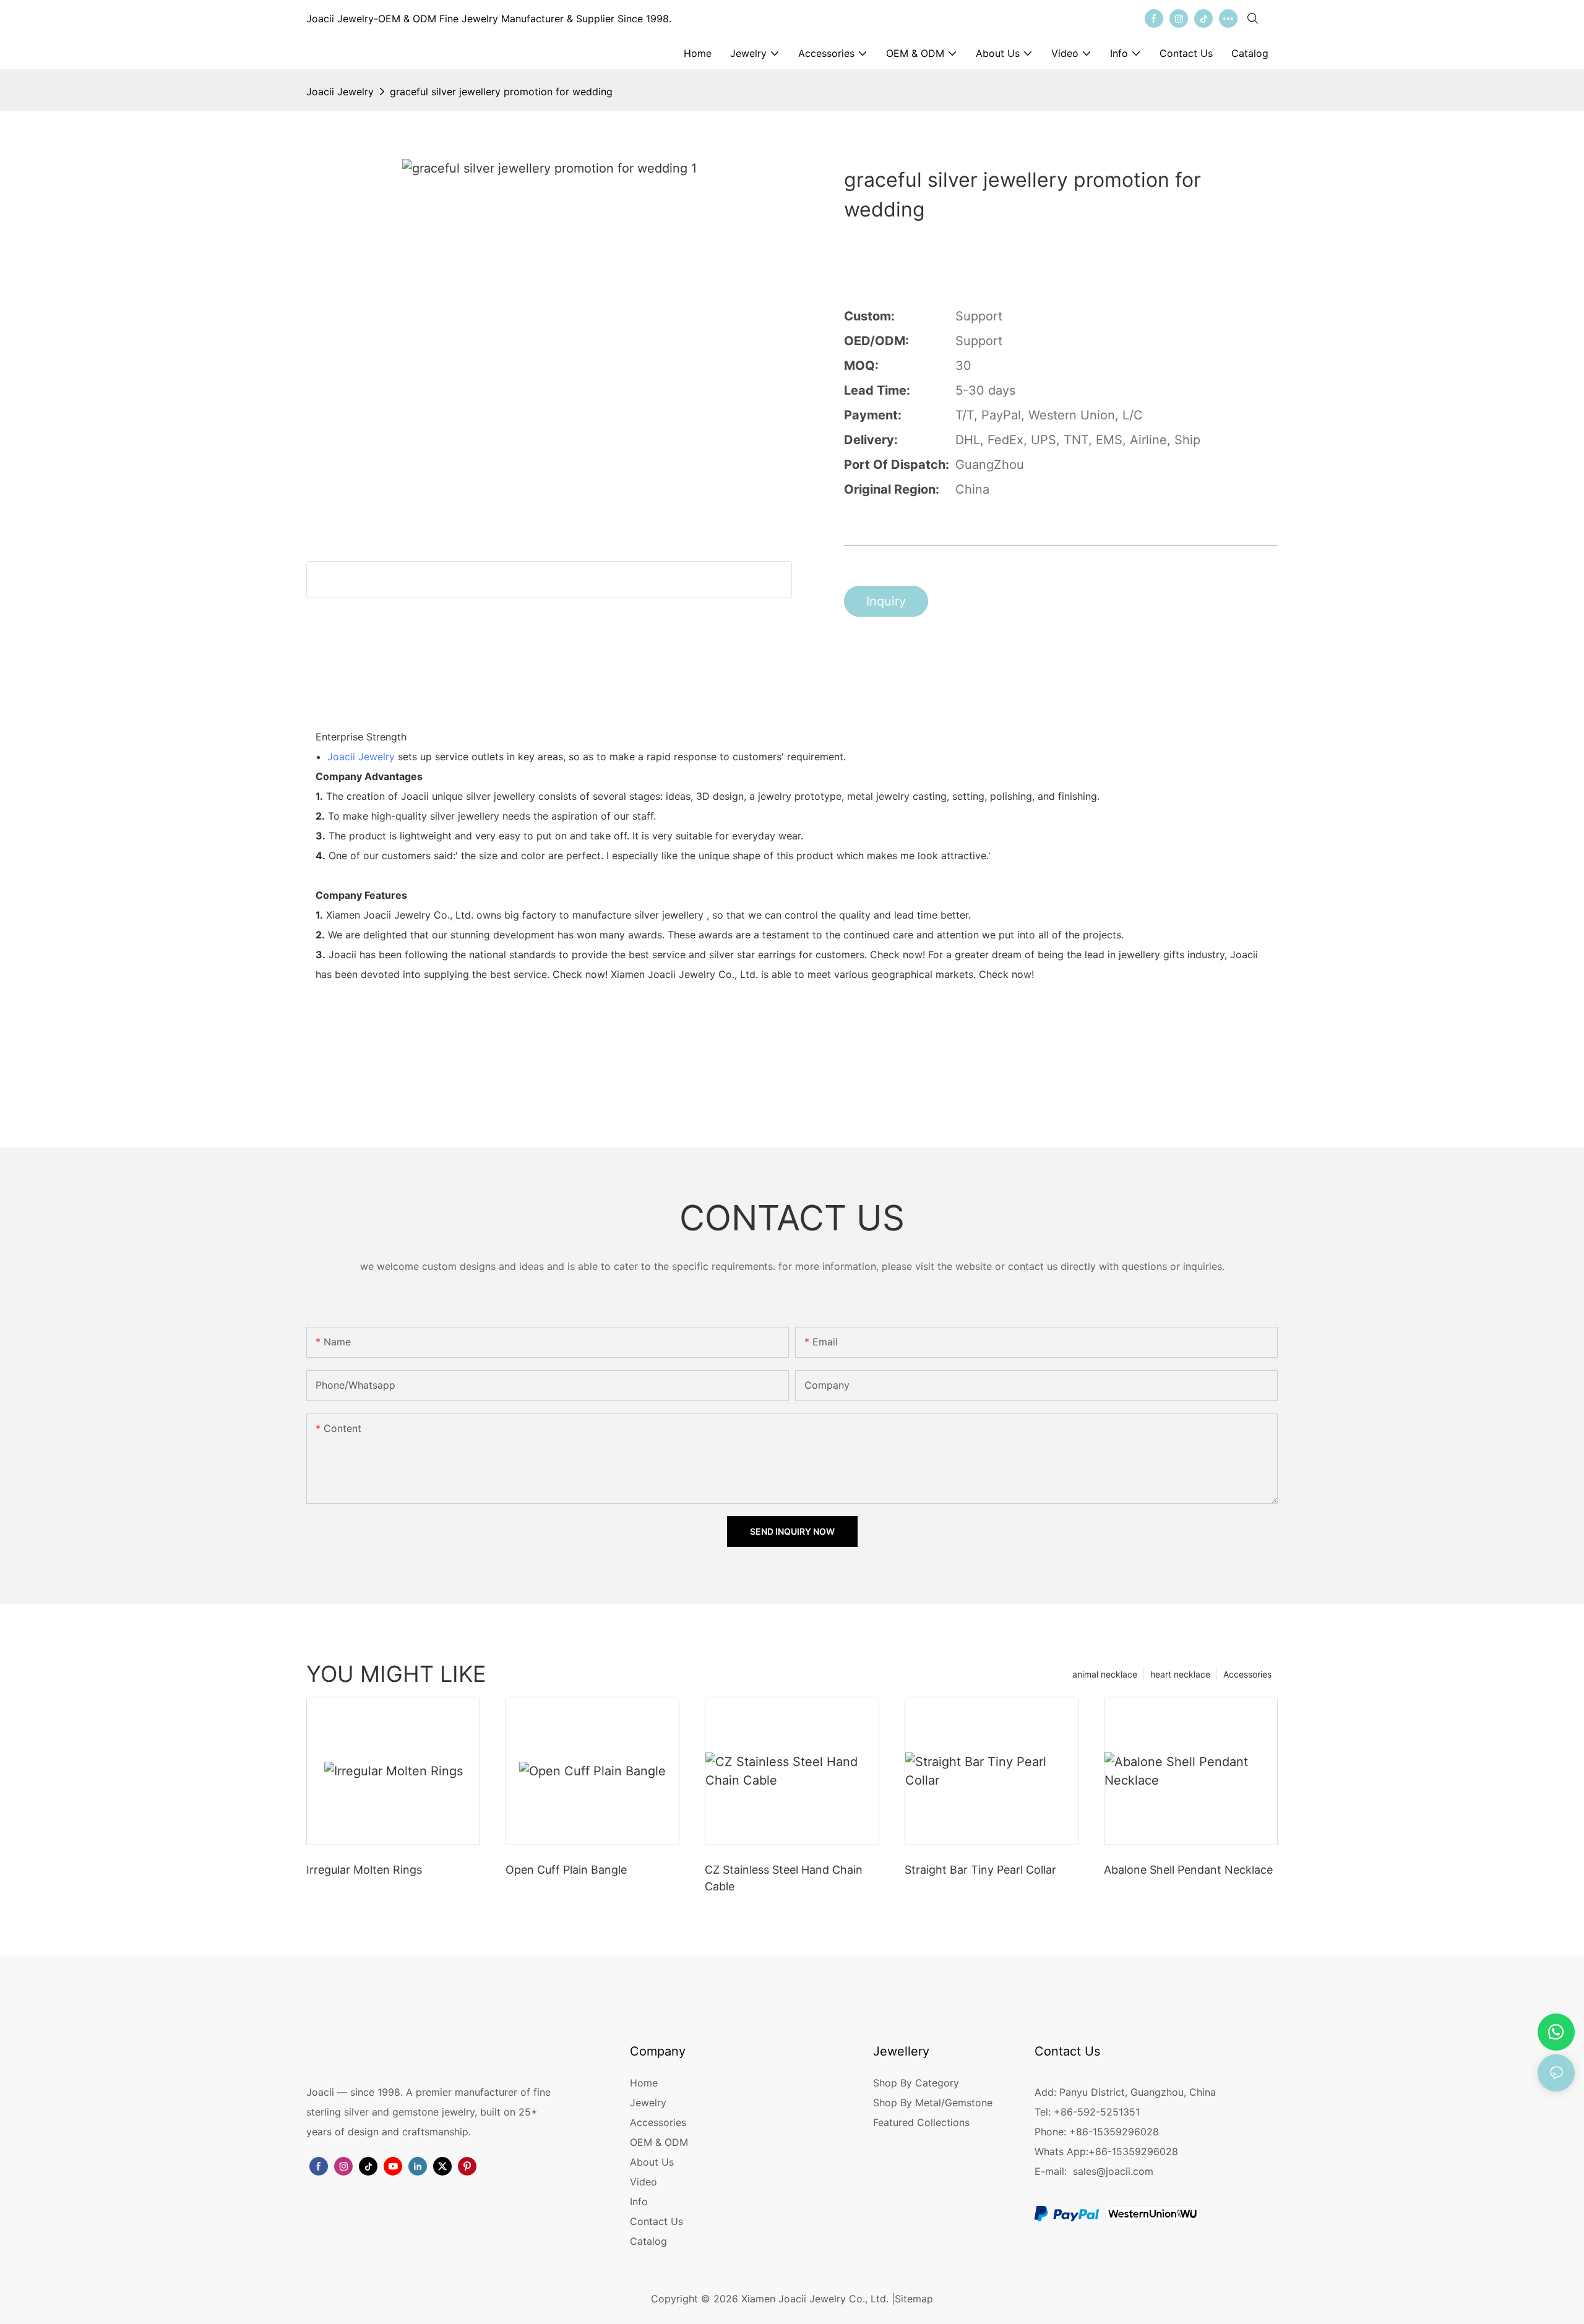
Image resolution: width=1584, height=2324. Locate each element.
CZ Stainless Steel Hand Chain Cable (784, 1878)
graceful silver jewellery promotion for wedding (501, 92)
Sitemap (914, 2299)
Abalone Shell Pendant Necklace (1188, 1870)
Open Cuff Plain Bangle (566, 1870)
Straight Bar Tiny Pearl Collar (980, 1870)
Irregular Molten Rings (364, 1870)
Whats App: (1061, 2151)
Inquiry (886, 601)
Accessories (1247, 1674)
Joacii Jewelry (340, 92)
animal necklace (1105, 1674)
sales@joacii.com (1113, 2171)
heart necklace (1180, 1674)
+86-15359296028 (1133, 2151)
